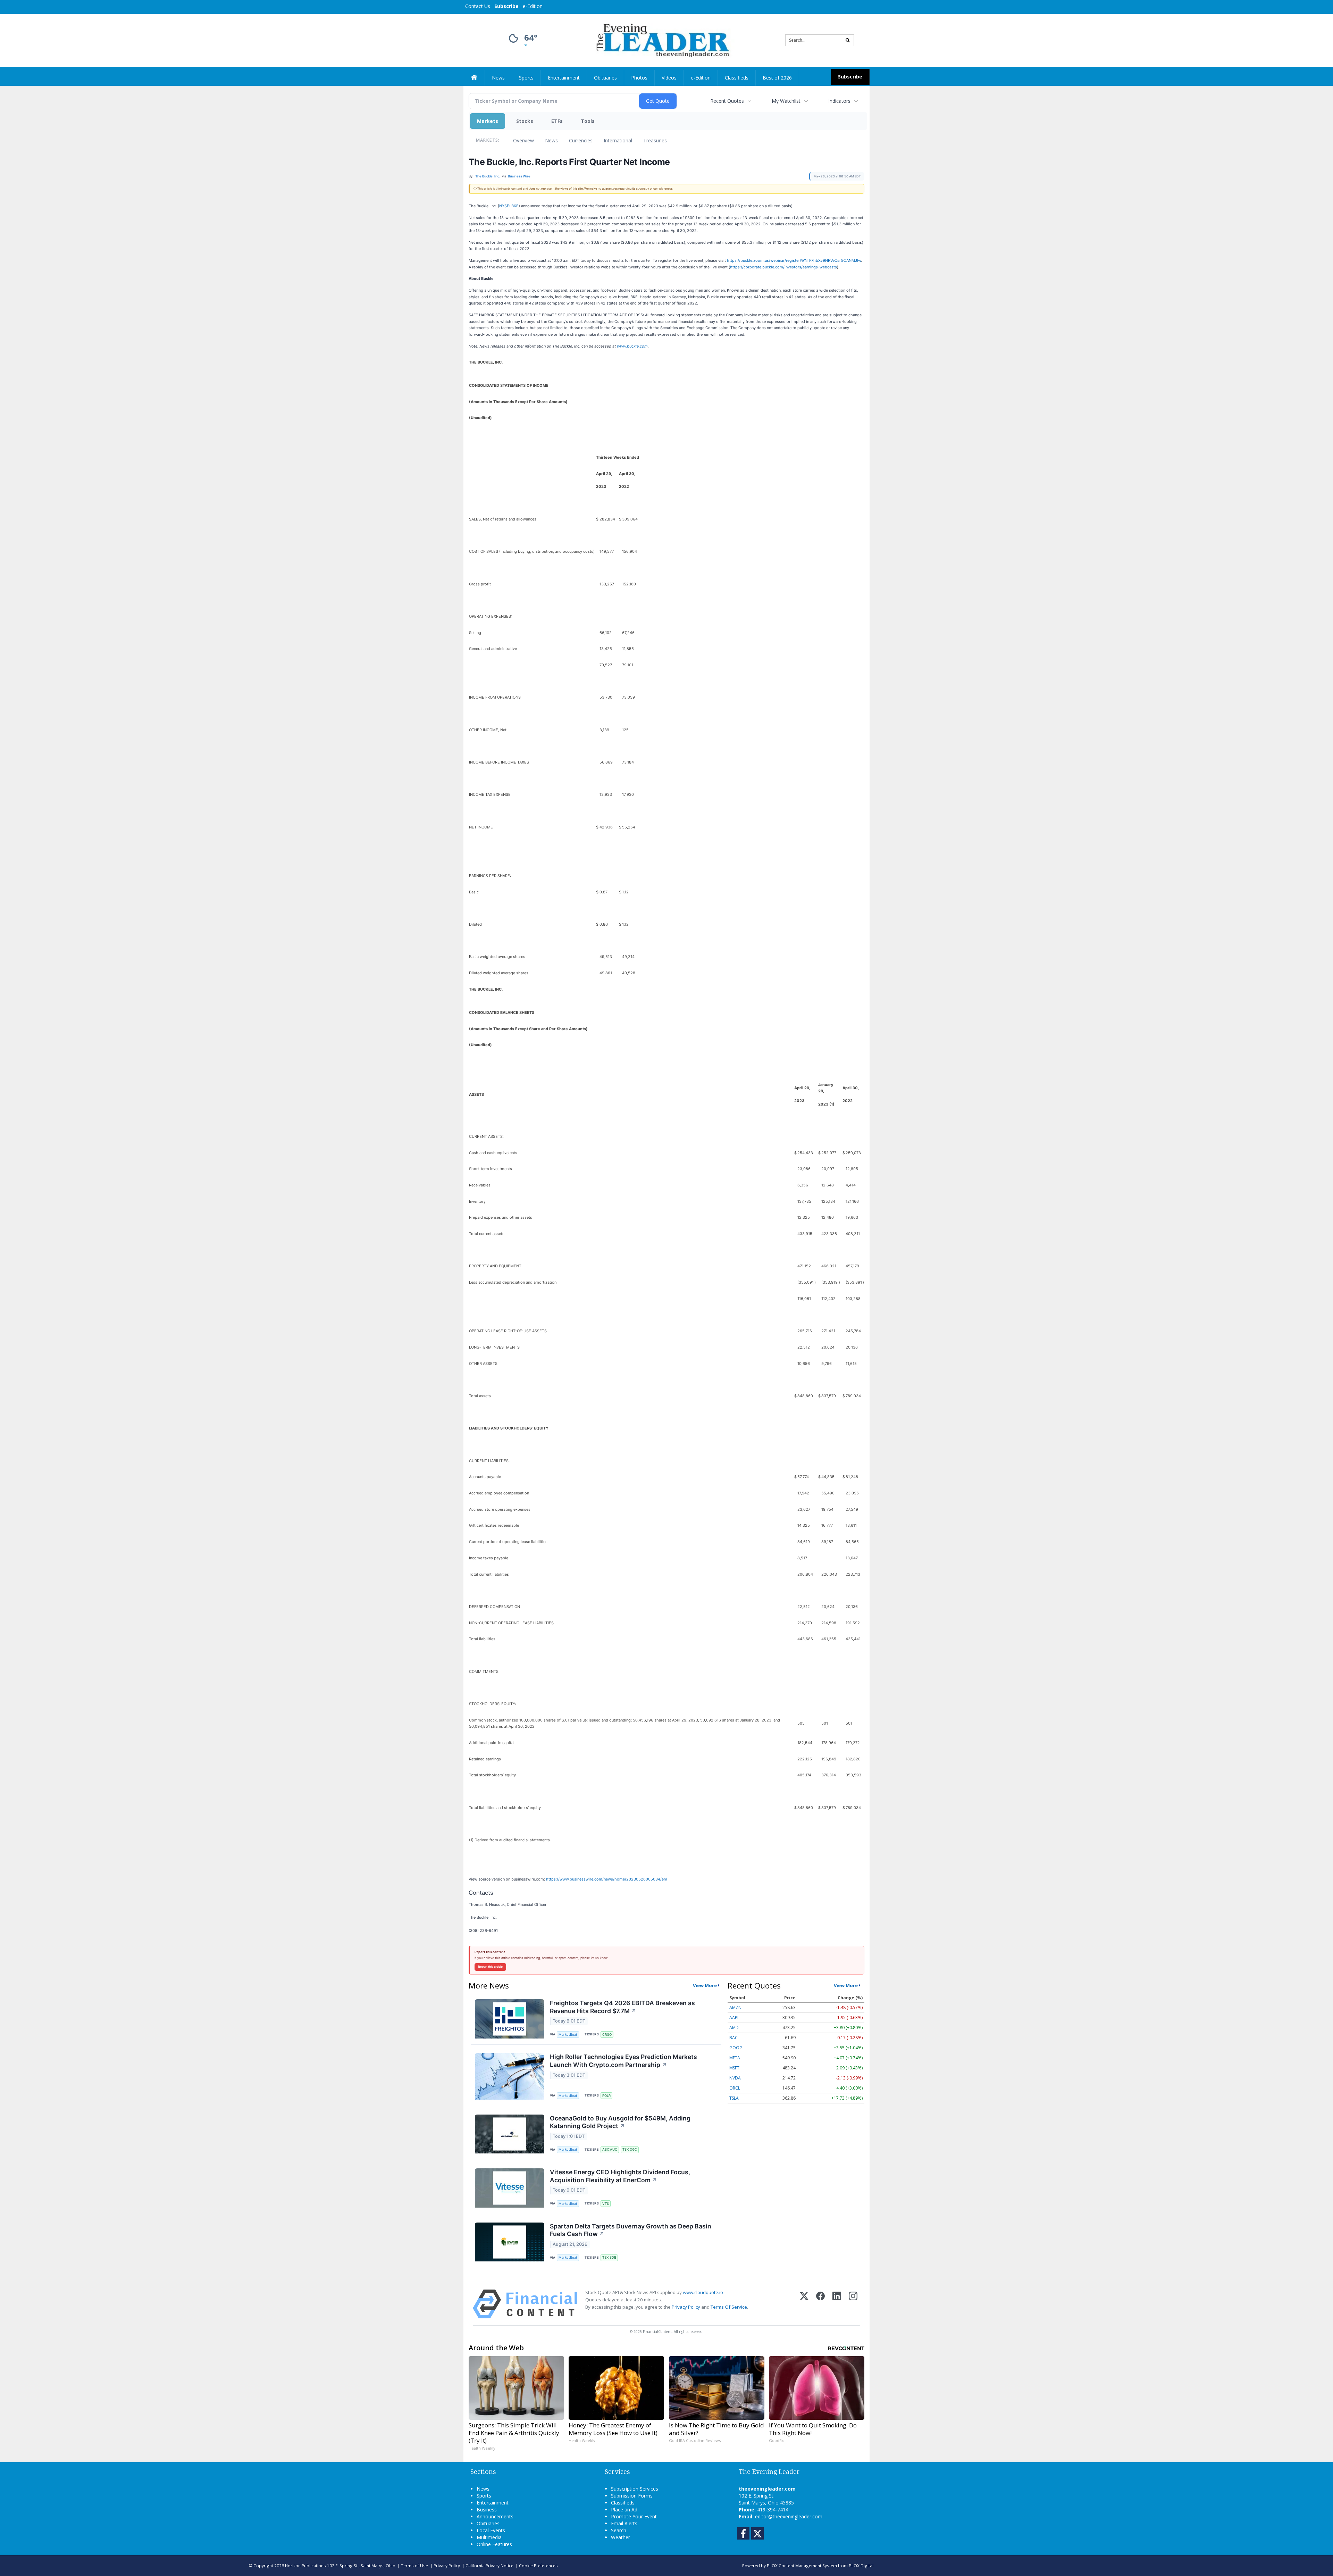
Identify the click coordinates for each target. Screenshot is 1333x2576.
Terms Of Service (729, 2307)
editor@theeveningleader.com (789, 2516)
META (735, 2058)
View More (705, 1985)
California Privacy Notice (489, 2566)
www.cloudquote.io (703, 2292)
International (618, 140)
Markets (488, 121)
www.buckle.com (632, 346)
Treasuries (655, 140)
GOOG (736, 2048)
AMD (734, 2028)
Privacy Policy (686, 2307)
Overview (523, 140)
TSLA (734, 2098)
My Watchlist (786, 101)
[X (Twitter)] (804, 2304)
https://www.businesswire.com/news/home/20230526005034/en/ (607, 1879)
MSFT (734, 2068)
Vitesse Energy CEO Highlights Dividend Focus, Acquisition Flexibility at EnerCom (620, 2176)
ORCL (735, 2088)
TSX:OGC (630, 2149)
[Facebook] (820, 2304)
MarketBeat (568, 2035)
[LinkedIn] (837, 2304)
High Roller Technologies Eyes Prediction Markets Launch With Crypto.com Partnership (623, 2061)
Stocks (525, 121)
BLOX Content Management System (802, 2566)
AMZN (735, 2007)
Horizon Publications (305, 2566)
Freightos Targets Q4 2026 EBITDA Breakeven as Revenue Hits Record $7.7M (622, 2007)
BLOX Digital (861, 2566)
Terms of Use (414, 2566)
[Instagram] (853, 2304)
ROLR (606, 2096)
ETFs (557, 121)
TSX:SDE (609, 2257)
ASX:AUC (610, 2149)
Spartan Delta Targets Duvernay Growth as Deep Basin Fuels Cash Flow (631, 2230)
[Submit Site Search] (848, 40)
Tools (588, 121)
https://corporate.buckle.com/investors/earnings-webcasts (783, 267)
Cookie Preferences (538, 2566)
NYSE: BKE (509, 206)
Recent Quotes (727, 101)
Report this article (490, 1967)
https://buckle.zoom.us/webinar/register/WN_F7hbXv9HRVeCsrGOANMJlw (794, 260)
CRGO (607, 2035)
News (551, 140)
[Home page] (661, 40)
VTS (606, 2204)
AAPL (734, 2018)
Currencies (581, 140)
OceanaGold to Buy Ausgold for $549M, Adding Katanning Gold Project (620, 2122)
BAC (733, 2038)
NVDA (735, 2078)
